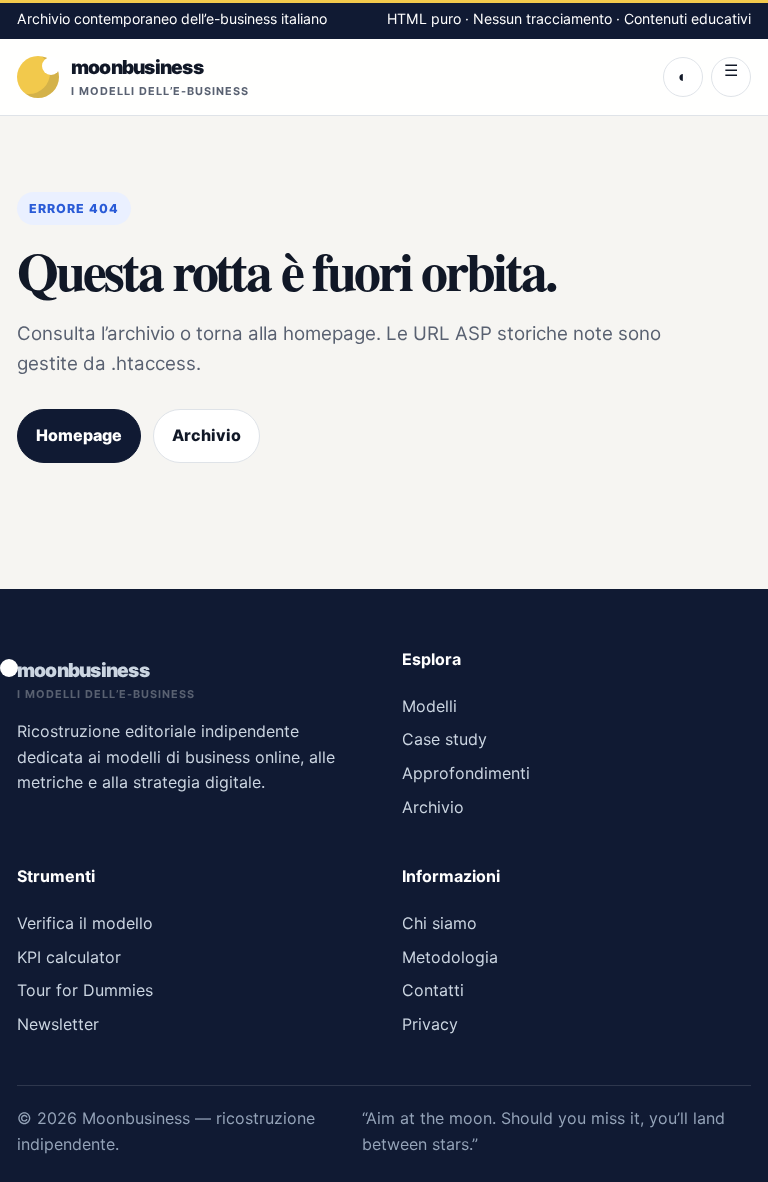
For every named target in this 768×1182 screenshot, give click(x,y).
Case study (444, 739)
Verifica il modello (85, 923)
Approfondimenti (466, 773)
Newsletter (58, 1024)
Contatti (433, 990)
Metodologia (450, 957)
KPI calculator (69, 957)
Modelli (429, 706)
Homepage (79, 435)
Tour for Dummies (85, 990)
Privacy (430, 1024)
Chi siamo (439, 923)
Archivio (206, 435)
